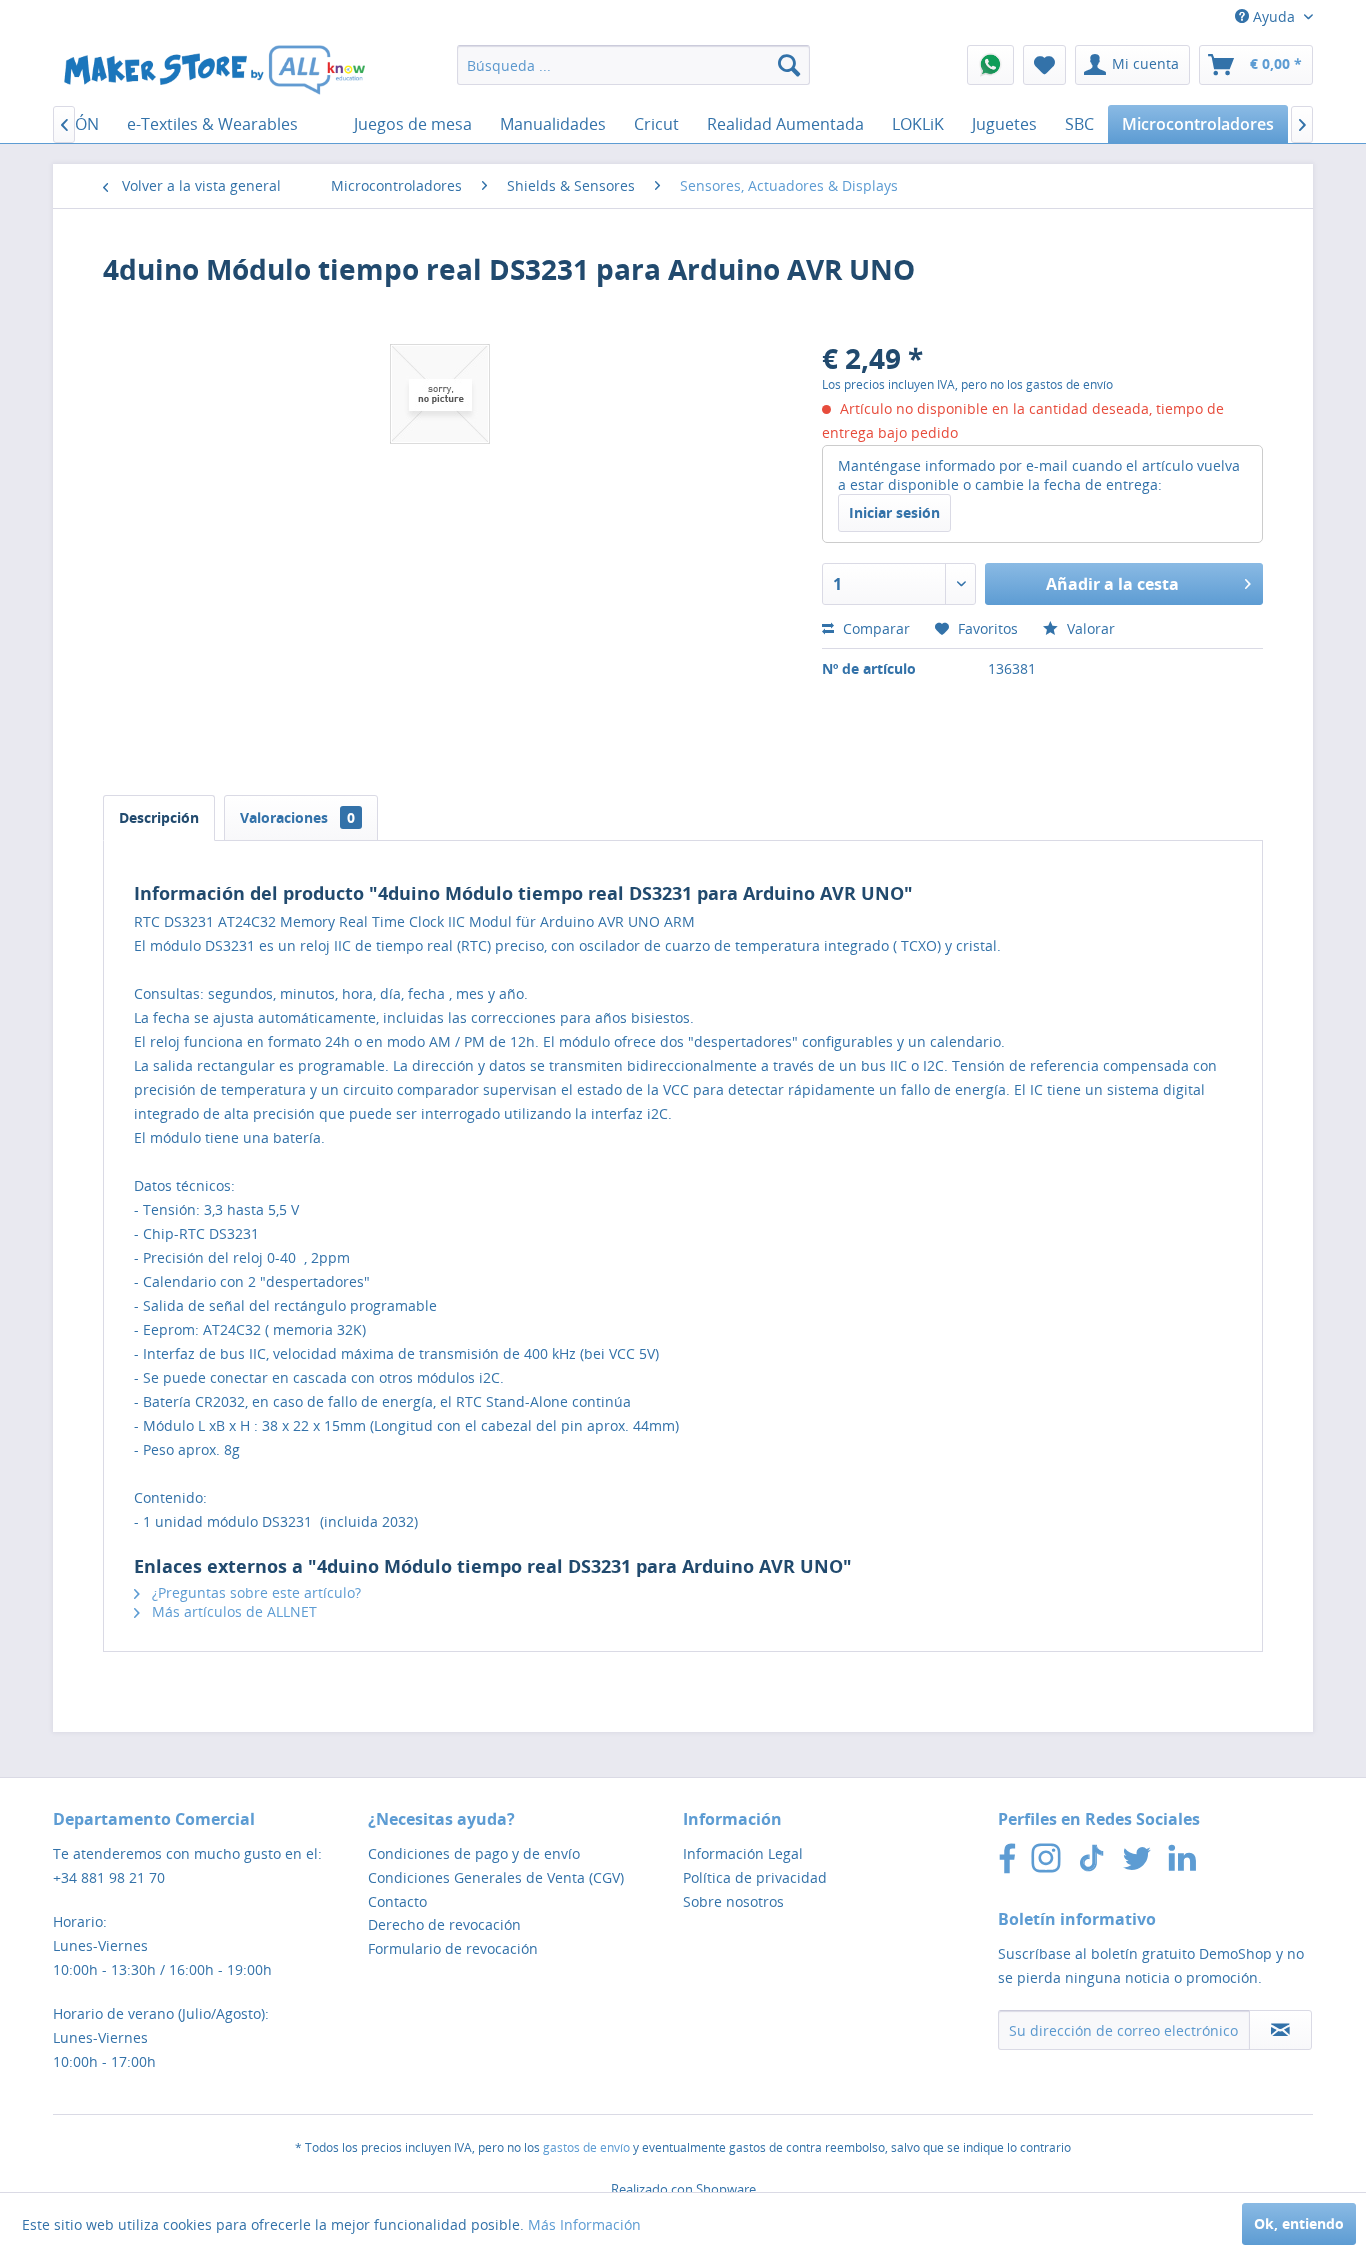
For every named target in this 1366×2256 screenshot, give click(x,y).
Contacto (397, 1901)
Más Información (584, 2224)
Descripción (159, 817)
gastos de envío (586, 2147)
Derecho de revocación (444, 1924)
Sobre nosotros (733, 1901)
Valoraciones (297, 817)
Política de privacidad (755, 1877)
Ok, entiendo (1299, 2223)
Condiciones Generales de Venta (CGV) (496, 1877)
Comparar (874, 628)
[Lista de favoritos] (1044, 65)
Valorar (1089, 628)
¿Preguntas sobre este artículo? (254, 1592)
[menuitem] (633, 65)
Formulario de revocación (453, 1948)
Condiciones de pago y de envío (474, 1853)
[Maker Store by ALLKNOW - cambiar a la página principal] (214, 70)
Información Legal (743, 1853)
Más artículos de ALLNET (232, 1611)
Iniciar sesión (894, 512)
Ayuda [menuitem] (1274, 16)
